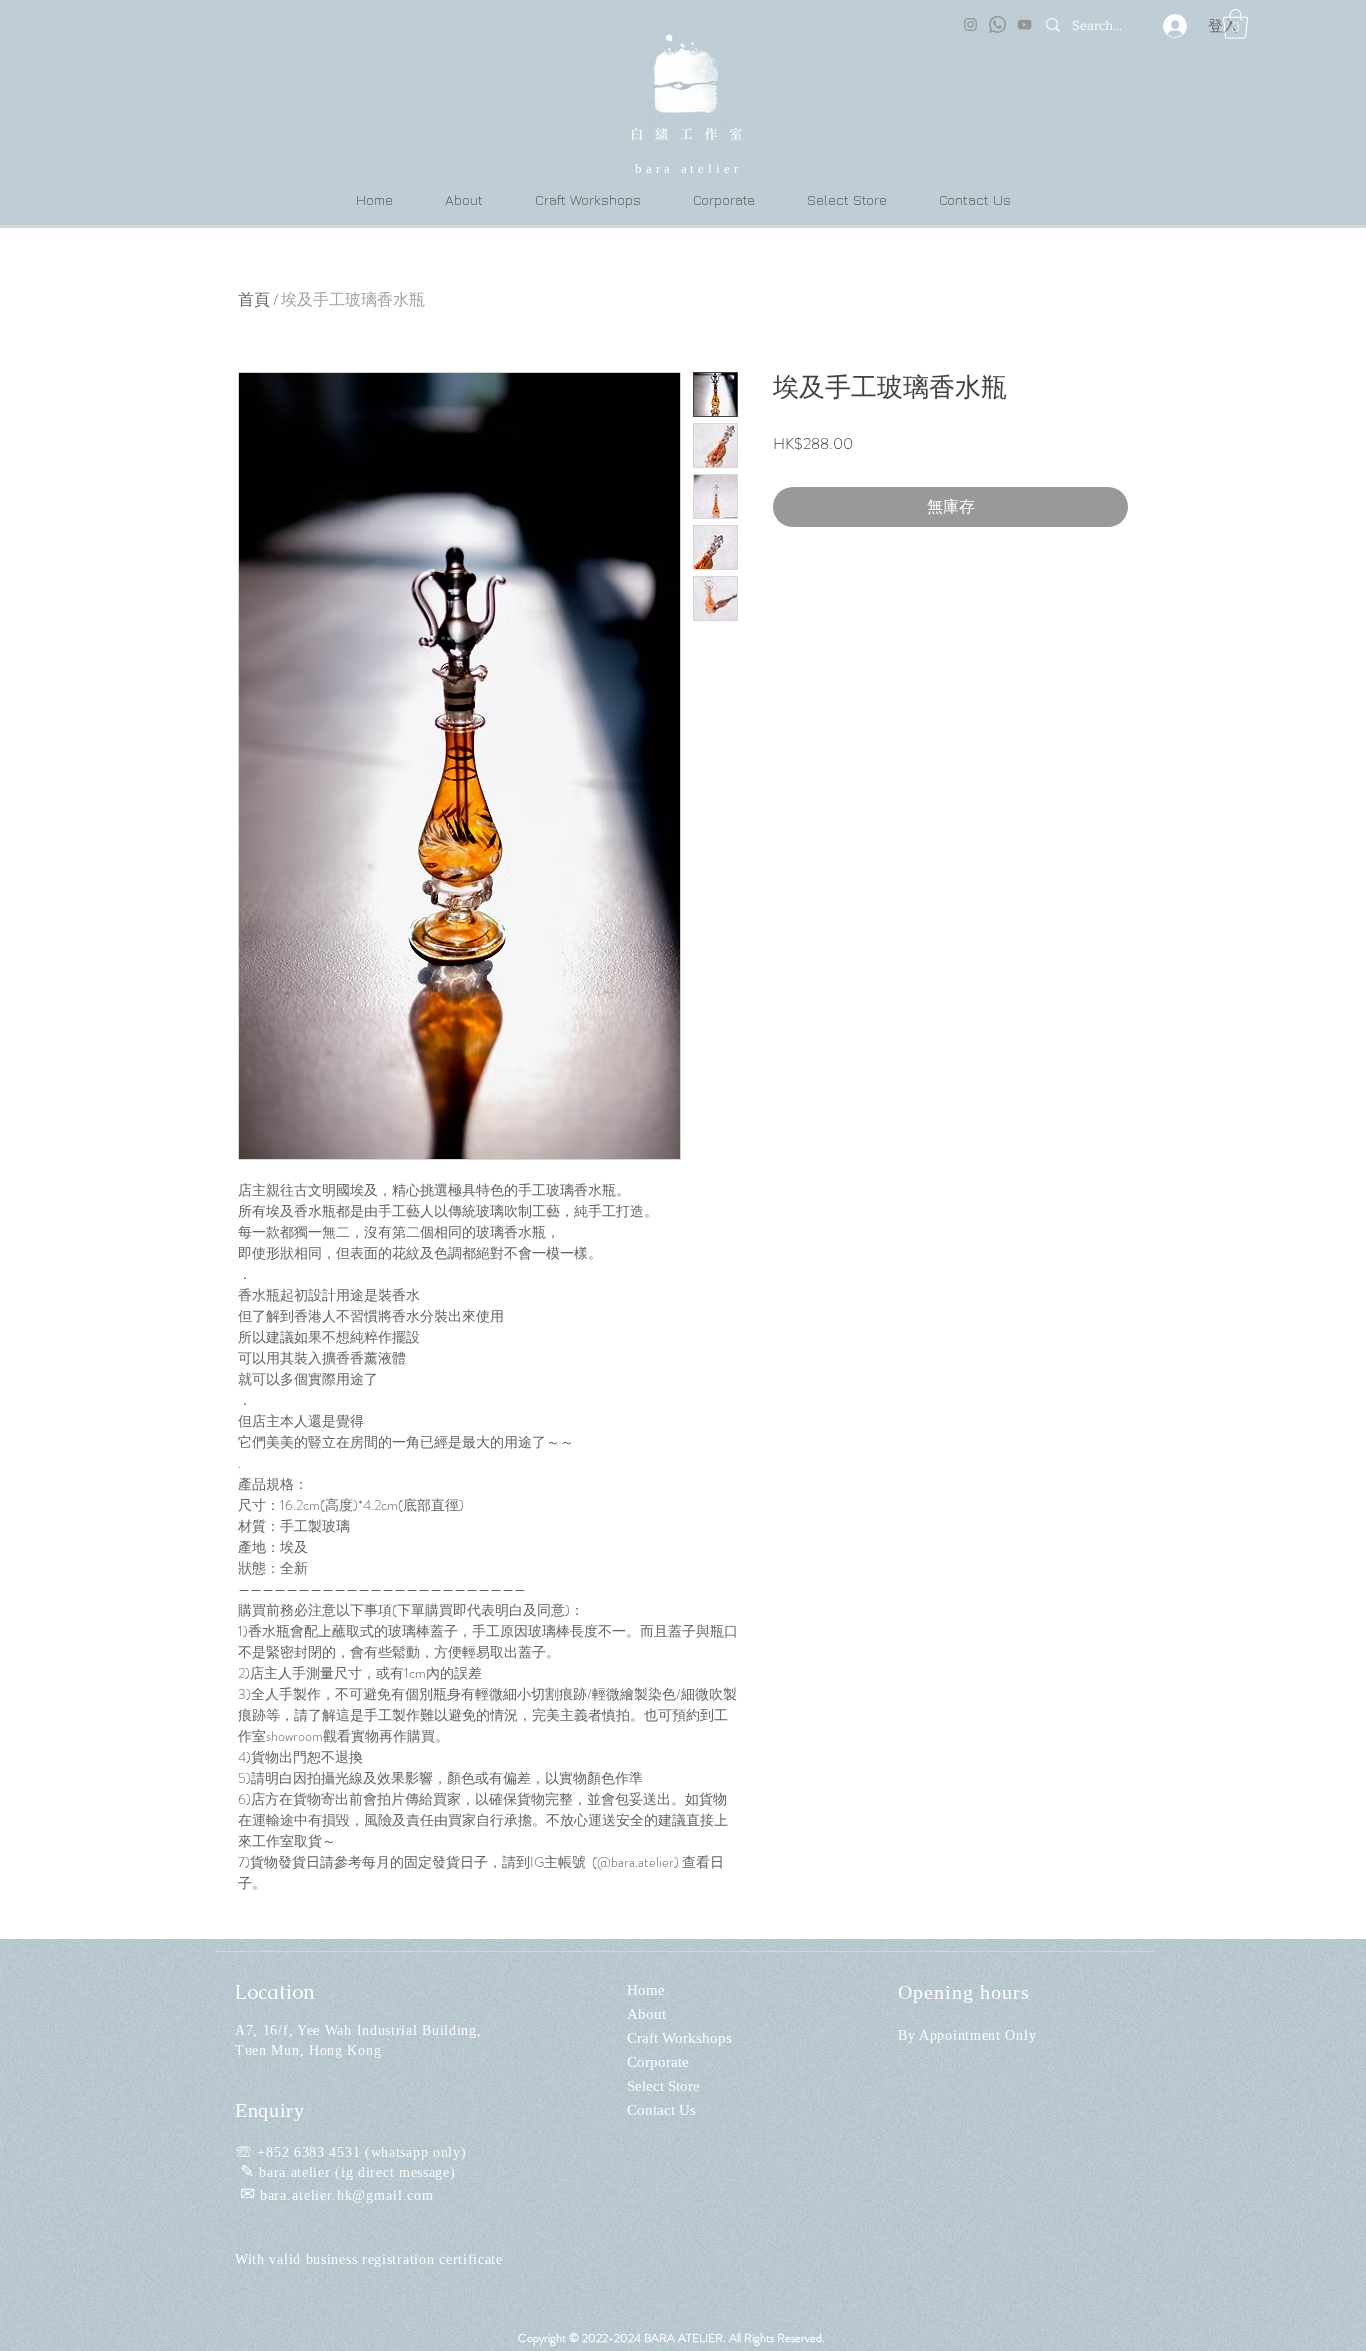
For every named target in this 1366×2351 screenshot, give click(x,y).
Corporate (658, 2062)
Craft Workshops (679, 2038)
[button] (1235, 24)
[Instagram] (970, 24)
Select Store (663, 2086)
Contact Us (661, 2110)
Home (646, 1990)
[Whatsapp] (997, 24)
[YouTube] (1024, 24)
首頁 (254, 299)
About (646, 2014)
